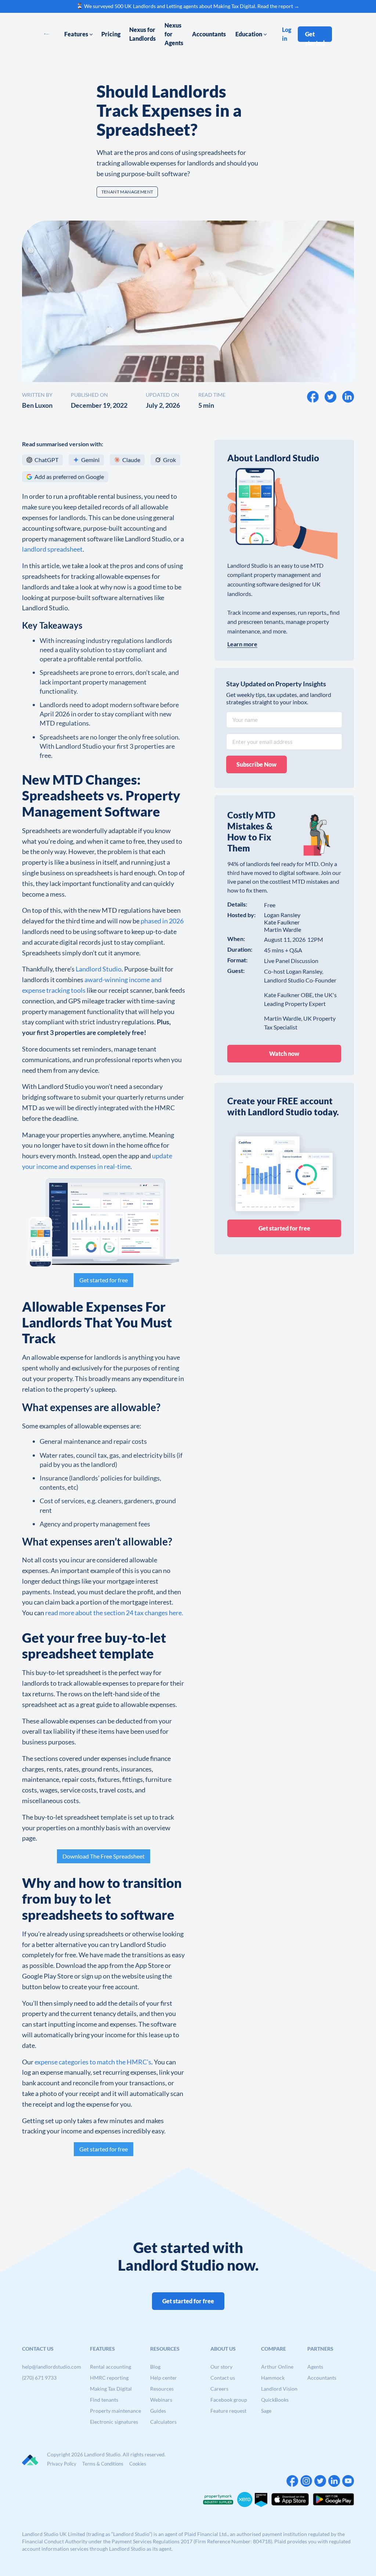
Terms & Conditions (103, 2464)
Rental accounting (111, 2367)
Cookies (138, 2464)
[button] (79, 34)
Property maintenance (115, 2411)
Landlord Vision (279, 2389)
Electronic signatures (114, 2422)
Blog (155, 2367)
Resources (162, 2389)
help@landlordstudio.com (52, 2367)
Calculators (163, 2422)
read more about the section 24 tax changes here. (114, 1613)
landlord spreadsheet (52, 549)
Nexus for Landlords (142, 34)
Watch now (284, 1053)
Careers (219, 2389)
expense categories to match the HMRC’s (93, 2062)
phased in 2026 (162, 921)
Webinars (161, 2400)
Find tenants (104, 2400)
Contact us (223, 2378)
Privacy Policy (62, 2464)
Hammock (273, 2378)
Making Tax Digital (111, 2389)
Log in (287, 34)
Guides (158, 2411)
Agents (315, 2367)
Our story (221, 2367)
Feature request (228, 2411)
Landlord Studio (99, 969)
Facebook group (229, 2400)
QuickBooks (275, 2400)
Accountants (209, 34)
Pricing (111, 34)
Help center (164, 2378)
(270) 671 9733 (39, 2378)
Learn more (242, 644)
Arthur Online (277, 2367)
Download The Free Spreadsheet (104, 1856)
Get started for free (104, 1280)
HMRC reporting (109, 2378)
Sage (266, 2411)
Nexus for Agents (174, 34)
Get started (315, 36)
